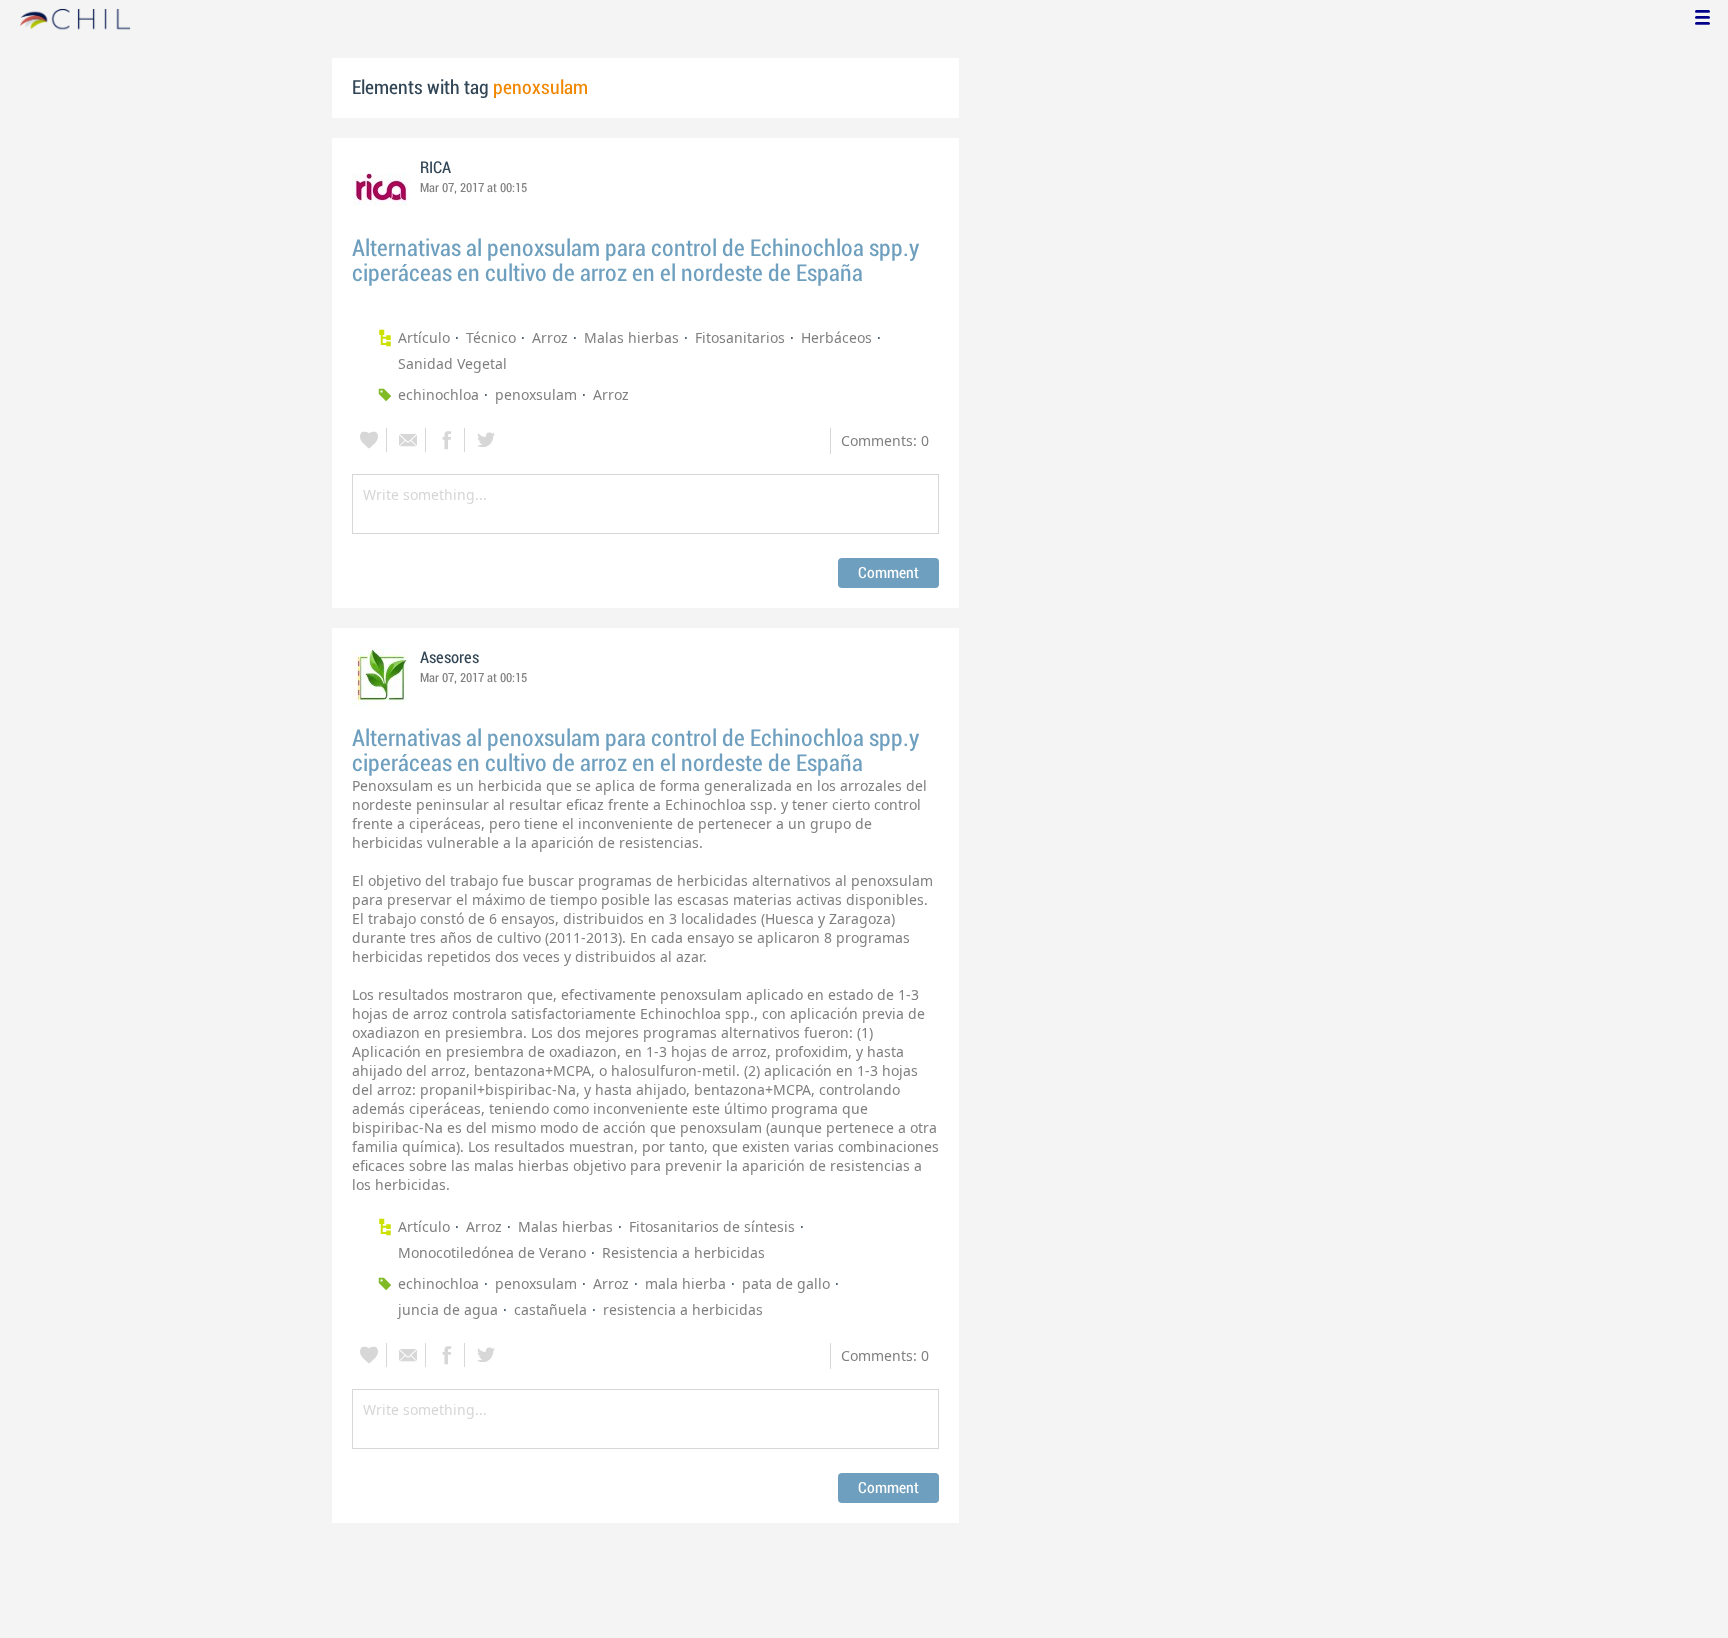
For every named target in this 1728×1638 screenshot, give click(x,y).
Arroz (550, 337)
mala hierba (685, 1283)
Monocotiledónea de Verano (492, 1252)
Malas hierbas (631, 337)
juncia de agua (448, 1309)
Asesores (449, 658)
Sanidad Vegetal (452, 363)
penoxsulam (536, 394)
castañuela (550, 1309)
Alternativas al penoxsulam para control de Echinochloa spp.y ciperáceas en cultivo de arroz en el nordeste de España (635, 261)
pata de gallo (786, 1283)
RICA (435, 168)
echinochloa (438, 394)
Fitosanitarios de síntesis (712, 1226)
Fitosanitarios (740, 337)
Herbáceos (836, 337)
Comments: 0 (885, 440)
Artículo (424, 337)
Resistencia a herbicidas (683, 1252)
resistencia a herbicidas (683, 1309)
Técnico (491, 337)
